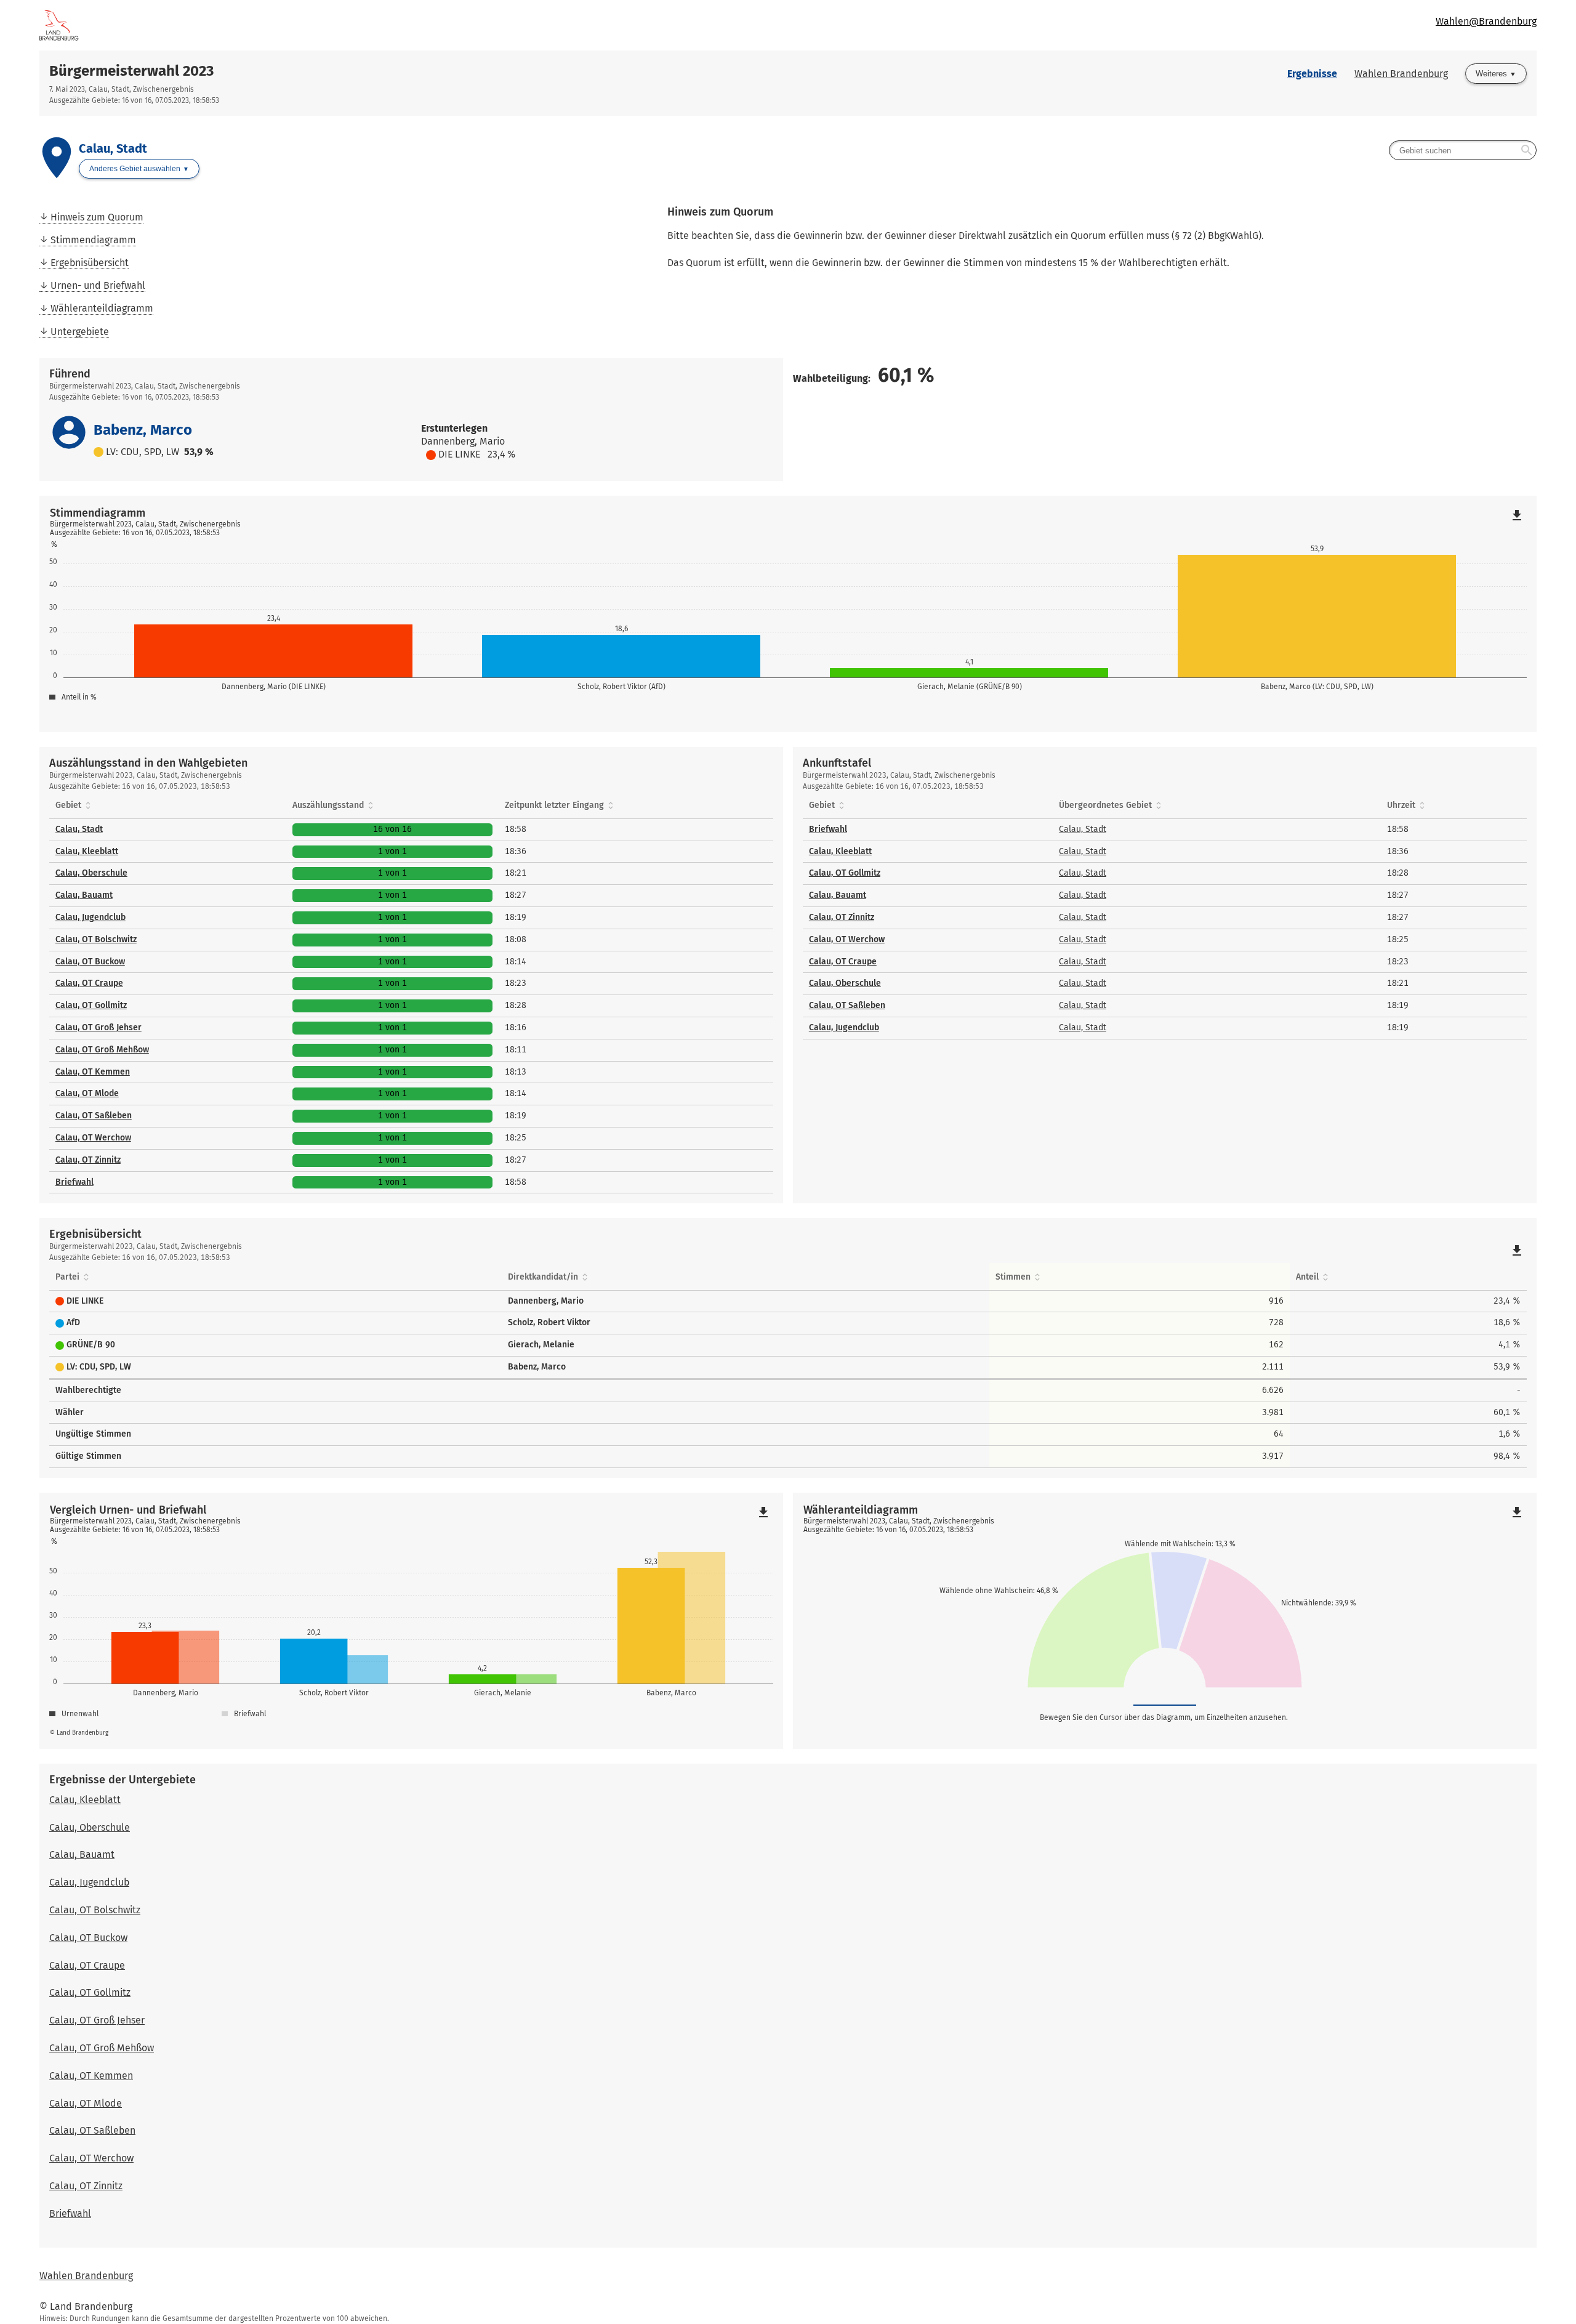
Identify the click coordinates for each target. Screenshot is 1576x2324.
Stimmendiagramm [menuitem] (93, 240)
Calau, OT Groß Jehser (98, 1027)
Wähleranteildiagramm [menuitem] (102, 308)
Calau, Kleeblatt (87, 851)
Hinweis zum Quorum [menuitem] (97, 217)
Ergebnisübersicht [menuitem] (90, 263)
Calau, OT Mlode (87, 1093)
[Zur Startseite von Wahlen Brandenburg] (414, 25)
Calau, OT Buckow (90, 962)
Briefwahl (74, 1182)
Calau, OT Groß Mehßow (102, 1050)
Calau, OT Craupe (89, 983)
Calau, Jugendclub (90, 917)
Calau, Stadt (79, 829)
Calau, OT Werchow (93, 1138)
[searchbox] (1463, 150)
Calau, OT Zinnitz (88, 1160)
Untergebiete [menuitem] (80, 332)
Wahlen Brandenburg (1401, 74)
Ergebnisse (1312, 74)
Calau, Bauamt (84, 895)
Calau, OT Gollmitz (91, 1005)
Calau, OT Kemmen (93, 1072)
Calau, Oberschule (91, 873)
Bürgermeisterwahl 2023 (131, 71)
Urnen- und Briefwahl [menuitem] (98, 285)
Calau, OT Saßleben (94, 1116)
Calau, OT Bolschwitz (96, 939)
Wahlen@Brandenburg (1486, 21)
